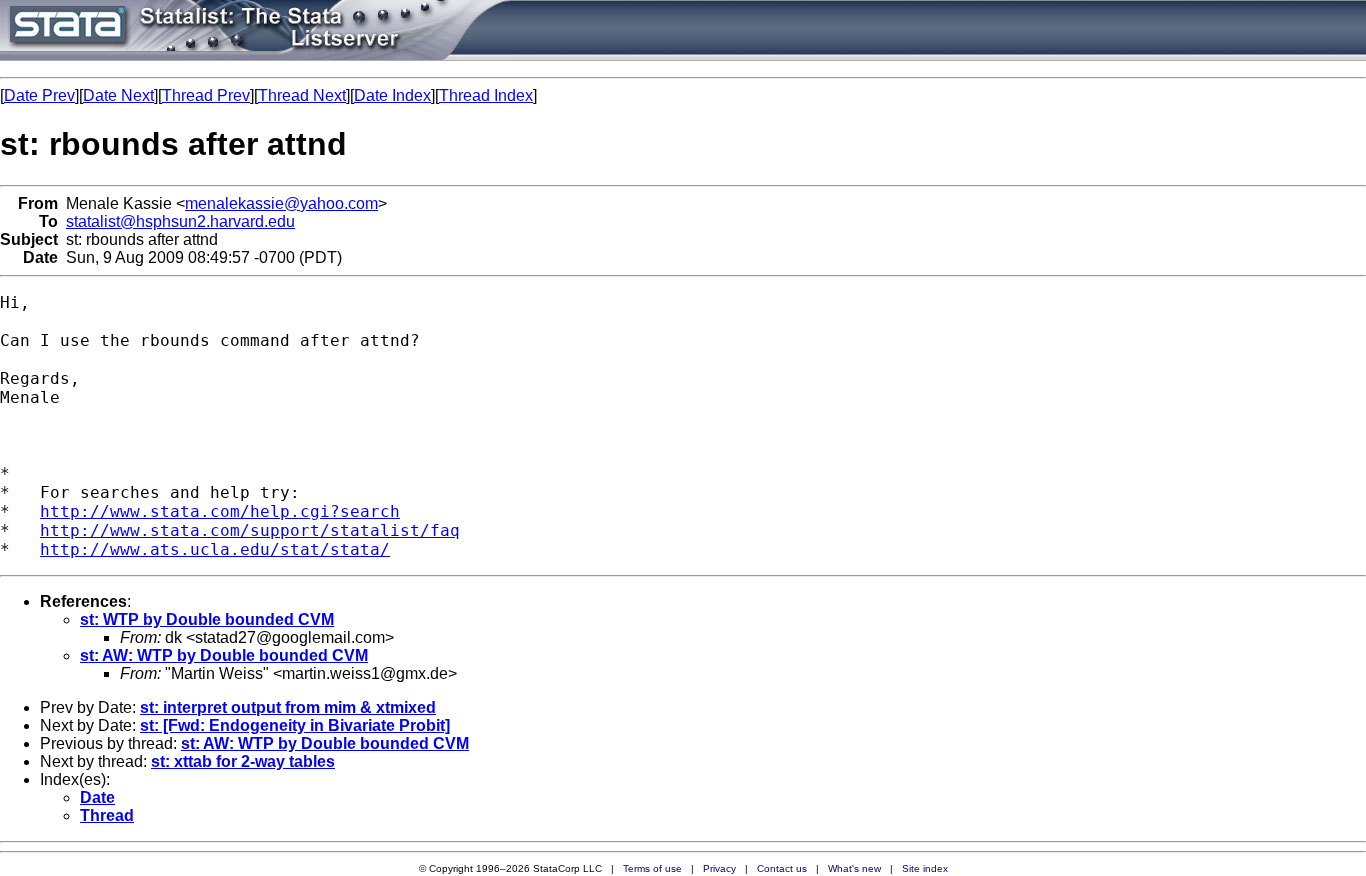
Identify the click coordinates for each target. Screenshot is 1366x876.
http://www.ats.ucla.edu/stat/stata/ (215, 549)
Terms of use (652, 868)
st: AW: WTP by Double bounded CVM (224, 655)
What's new (854, 868)
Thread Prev (206, 95)
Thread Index (486, 95)
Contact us (782, 868)
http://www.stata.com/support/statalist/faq (250, 530)
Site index (925, 868)
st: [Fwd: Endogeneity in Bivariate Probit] (295, 725)
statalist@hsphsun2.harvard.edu (180, 221)
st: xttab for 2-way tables (243, 761)
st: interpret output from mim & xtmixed (288, 707)
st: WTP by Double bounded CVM (207, 619)
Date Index (392, 95)
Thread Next (302, 95)
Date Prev (39, 95)
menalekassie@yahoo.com (281, 203)
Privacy (719, 868)
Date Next (118, 95)
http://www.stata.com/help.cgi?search (220, 511)
